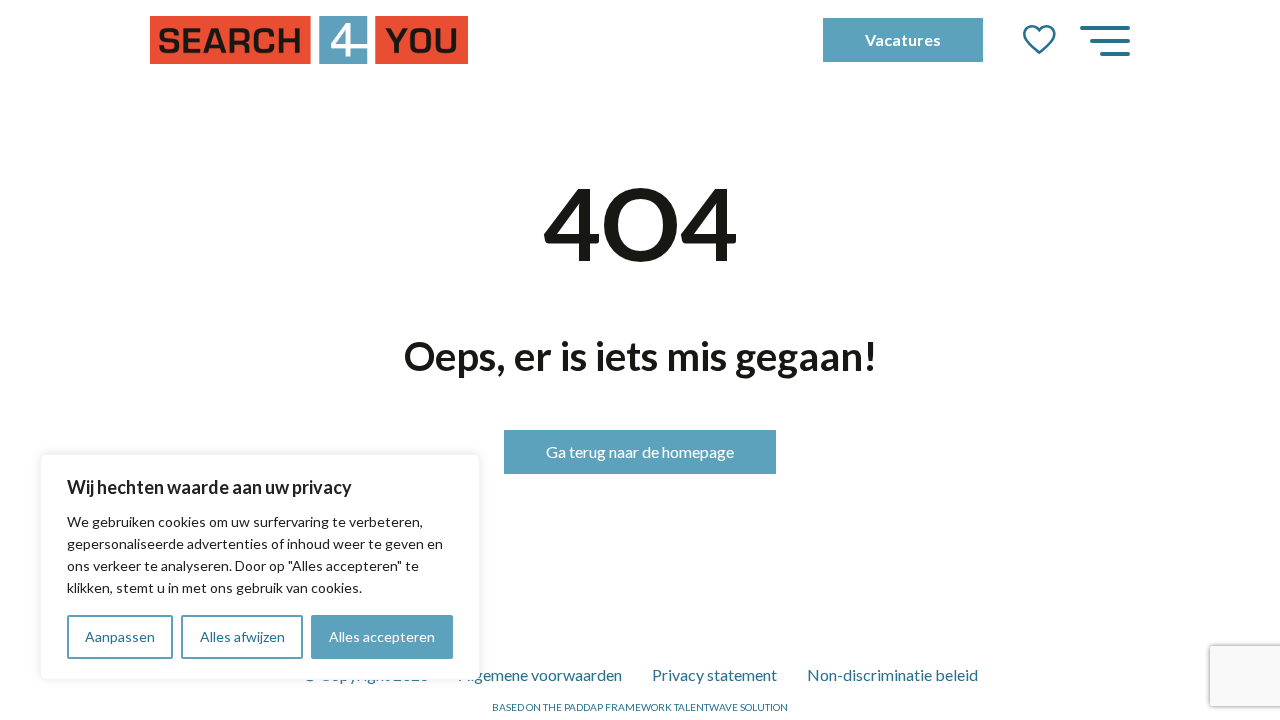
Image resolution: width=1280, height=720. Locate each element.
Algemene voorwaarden (540, 674)
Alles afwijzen (242, 636)
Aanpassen (120, 636)
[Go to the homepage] (309, 40)
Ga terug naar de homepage (640, 451)
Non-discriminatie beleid (892, 674)
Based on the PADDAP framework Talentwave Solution (640, 707)
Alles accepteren (382, 636)
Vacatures (903, 39)
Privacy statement (714, 674)
